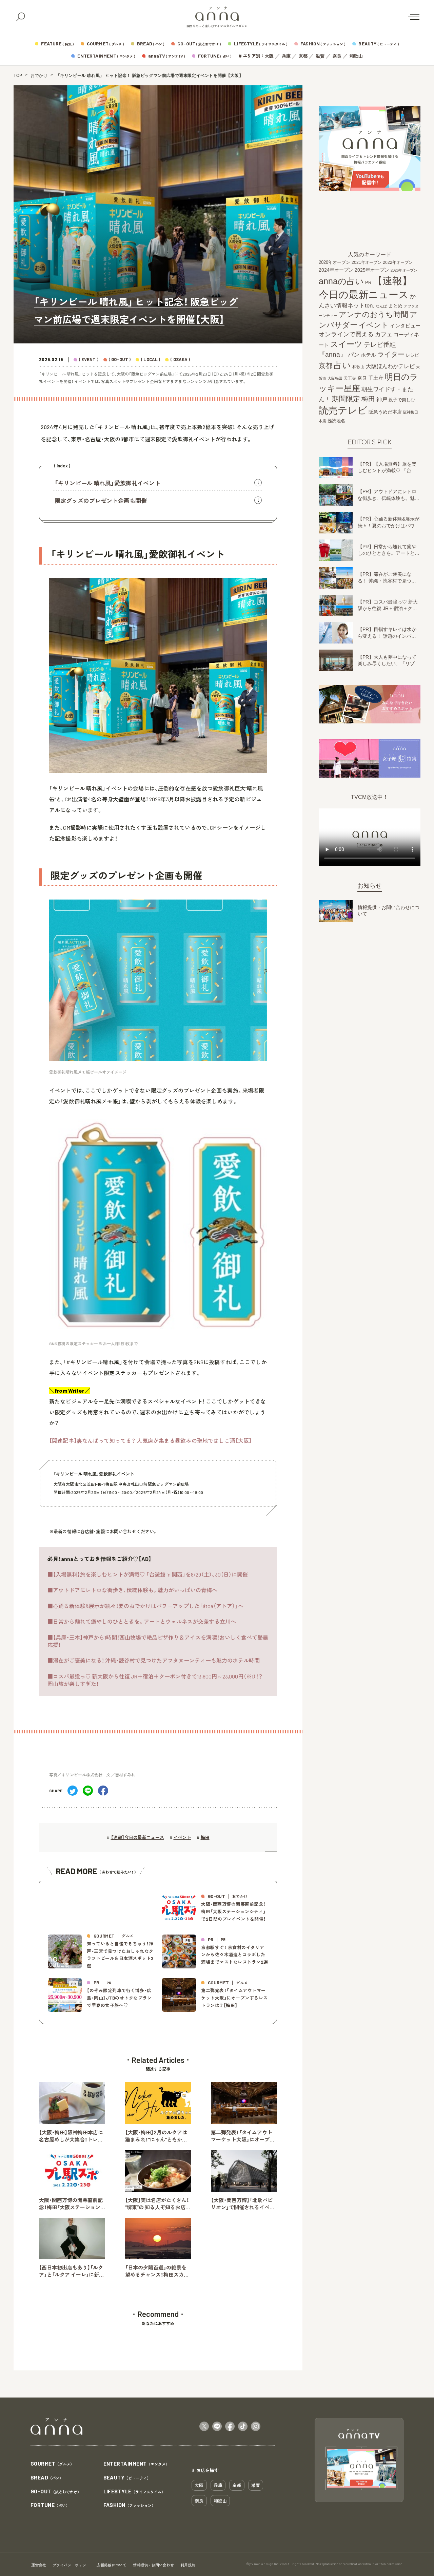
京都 (303, 56)
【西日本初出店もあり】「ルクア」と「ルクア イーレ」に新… (71, 2271)
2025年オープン (372, 270)
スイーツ (346, 344)
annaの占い (341, 281)
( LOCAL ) (151, 360)
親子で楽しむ (402, 400)
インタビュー (405, 325)
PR (368, 283)
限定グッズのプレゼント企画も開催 (101, 501)
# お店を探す (205, 2470)
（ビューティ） (127, 2478)
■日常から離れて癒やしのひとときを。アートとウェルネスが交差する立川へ (142, 1621)
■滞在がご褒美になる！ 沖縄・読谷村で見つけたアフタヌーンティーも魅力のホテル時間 (154, 1660)
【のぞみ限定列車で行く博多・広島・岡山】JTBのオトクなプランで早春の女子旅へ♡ (119, 1998)
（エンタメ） (136, 2464)
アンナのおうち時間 (373, 314)
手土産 (376, 377)
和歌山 (356, 56)
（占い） (50, 2505)
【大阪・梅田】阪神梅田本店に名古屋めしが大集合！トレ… (71, 2136)
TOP (18, 76)
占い (342, 365)
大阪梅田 (335, 378)
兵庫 (286, 56)
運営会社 (39, 2565)
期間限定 (346, 398)
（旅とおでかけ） (56, 2492)
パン (354, 355)
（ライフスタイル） (134, 2492)
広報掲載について (112, 2565)
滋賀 (320, 56)
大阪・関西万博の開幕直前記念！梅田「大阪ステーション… (72, 2204)
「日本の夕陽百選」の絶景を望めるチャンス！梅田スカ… (157, 2271)
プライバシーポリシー (71, 2565)
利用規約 (188, 2565)
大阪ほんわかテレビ (390, 366)
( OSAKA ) (180, 360)
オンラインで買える (346, 334)
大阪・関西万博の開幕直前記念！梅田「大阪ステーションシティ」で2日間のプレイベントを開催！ (234, 1911)
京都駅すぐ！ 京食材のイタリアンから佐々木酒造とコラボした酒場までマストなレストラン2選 (235, 1955)
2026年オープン (404, 270)
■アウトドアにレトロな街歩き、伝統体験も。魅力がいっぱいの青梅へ (132, 1590)
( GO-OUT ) (120, 360)
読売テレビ (343, 410)
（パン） (47, 2478)
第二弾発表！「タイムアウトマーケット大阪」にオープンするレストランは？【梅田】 (234, 1998)
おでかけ (39, 76)
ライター (391, 354)
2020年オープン (334, 262)
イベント (182, 1837)
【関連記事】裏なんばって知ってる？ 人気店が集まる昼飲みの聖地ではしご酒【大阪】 (150, 1441)
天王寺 (350, 378)
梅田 (205, 1837)
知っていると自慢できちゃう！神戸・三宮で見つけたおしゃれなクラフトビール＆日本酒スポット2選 (120, 1955)
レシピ (412, 355)
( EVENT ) (89, 360)
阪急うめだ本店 (385, 411)
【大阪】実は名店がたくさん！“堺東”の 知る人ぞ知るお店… (158, 2204)
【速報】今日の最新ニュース (137, 1837)
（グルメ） (52, 2464)
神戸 (382, 399)
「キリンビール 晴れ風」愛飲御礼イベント (107, 483)
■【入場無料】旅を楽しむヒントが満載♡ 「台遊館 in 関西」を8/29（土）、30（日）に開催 (148, 1574)
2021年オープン (367, 262)
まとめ (395, 306)
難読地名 (336, 421)
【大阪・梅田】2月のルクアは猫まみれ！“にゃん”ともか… (156, 2136)
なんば (381, 306)
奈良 (337, 56)
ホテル (368, 355)
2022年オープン (398, 262)
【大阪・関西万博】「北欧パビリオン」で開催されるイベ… (243, 2204)
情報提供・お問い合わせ (153, 2565)
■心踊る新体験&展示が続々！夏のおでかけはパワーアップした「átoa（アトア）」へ (145, 1606)
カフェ (384, 334)
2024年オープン (336, 270)
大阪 (269, 56)
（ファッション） (129, 2505)
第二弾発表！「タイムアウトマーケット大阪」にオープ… (243, 2136)
